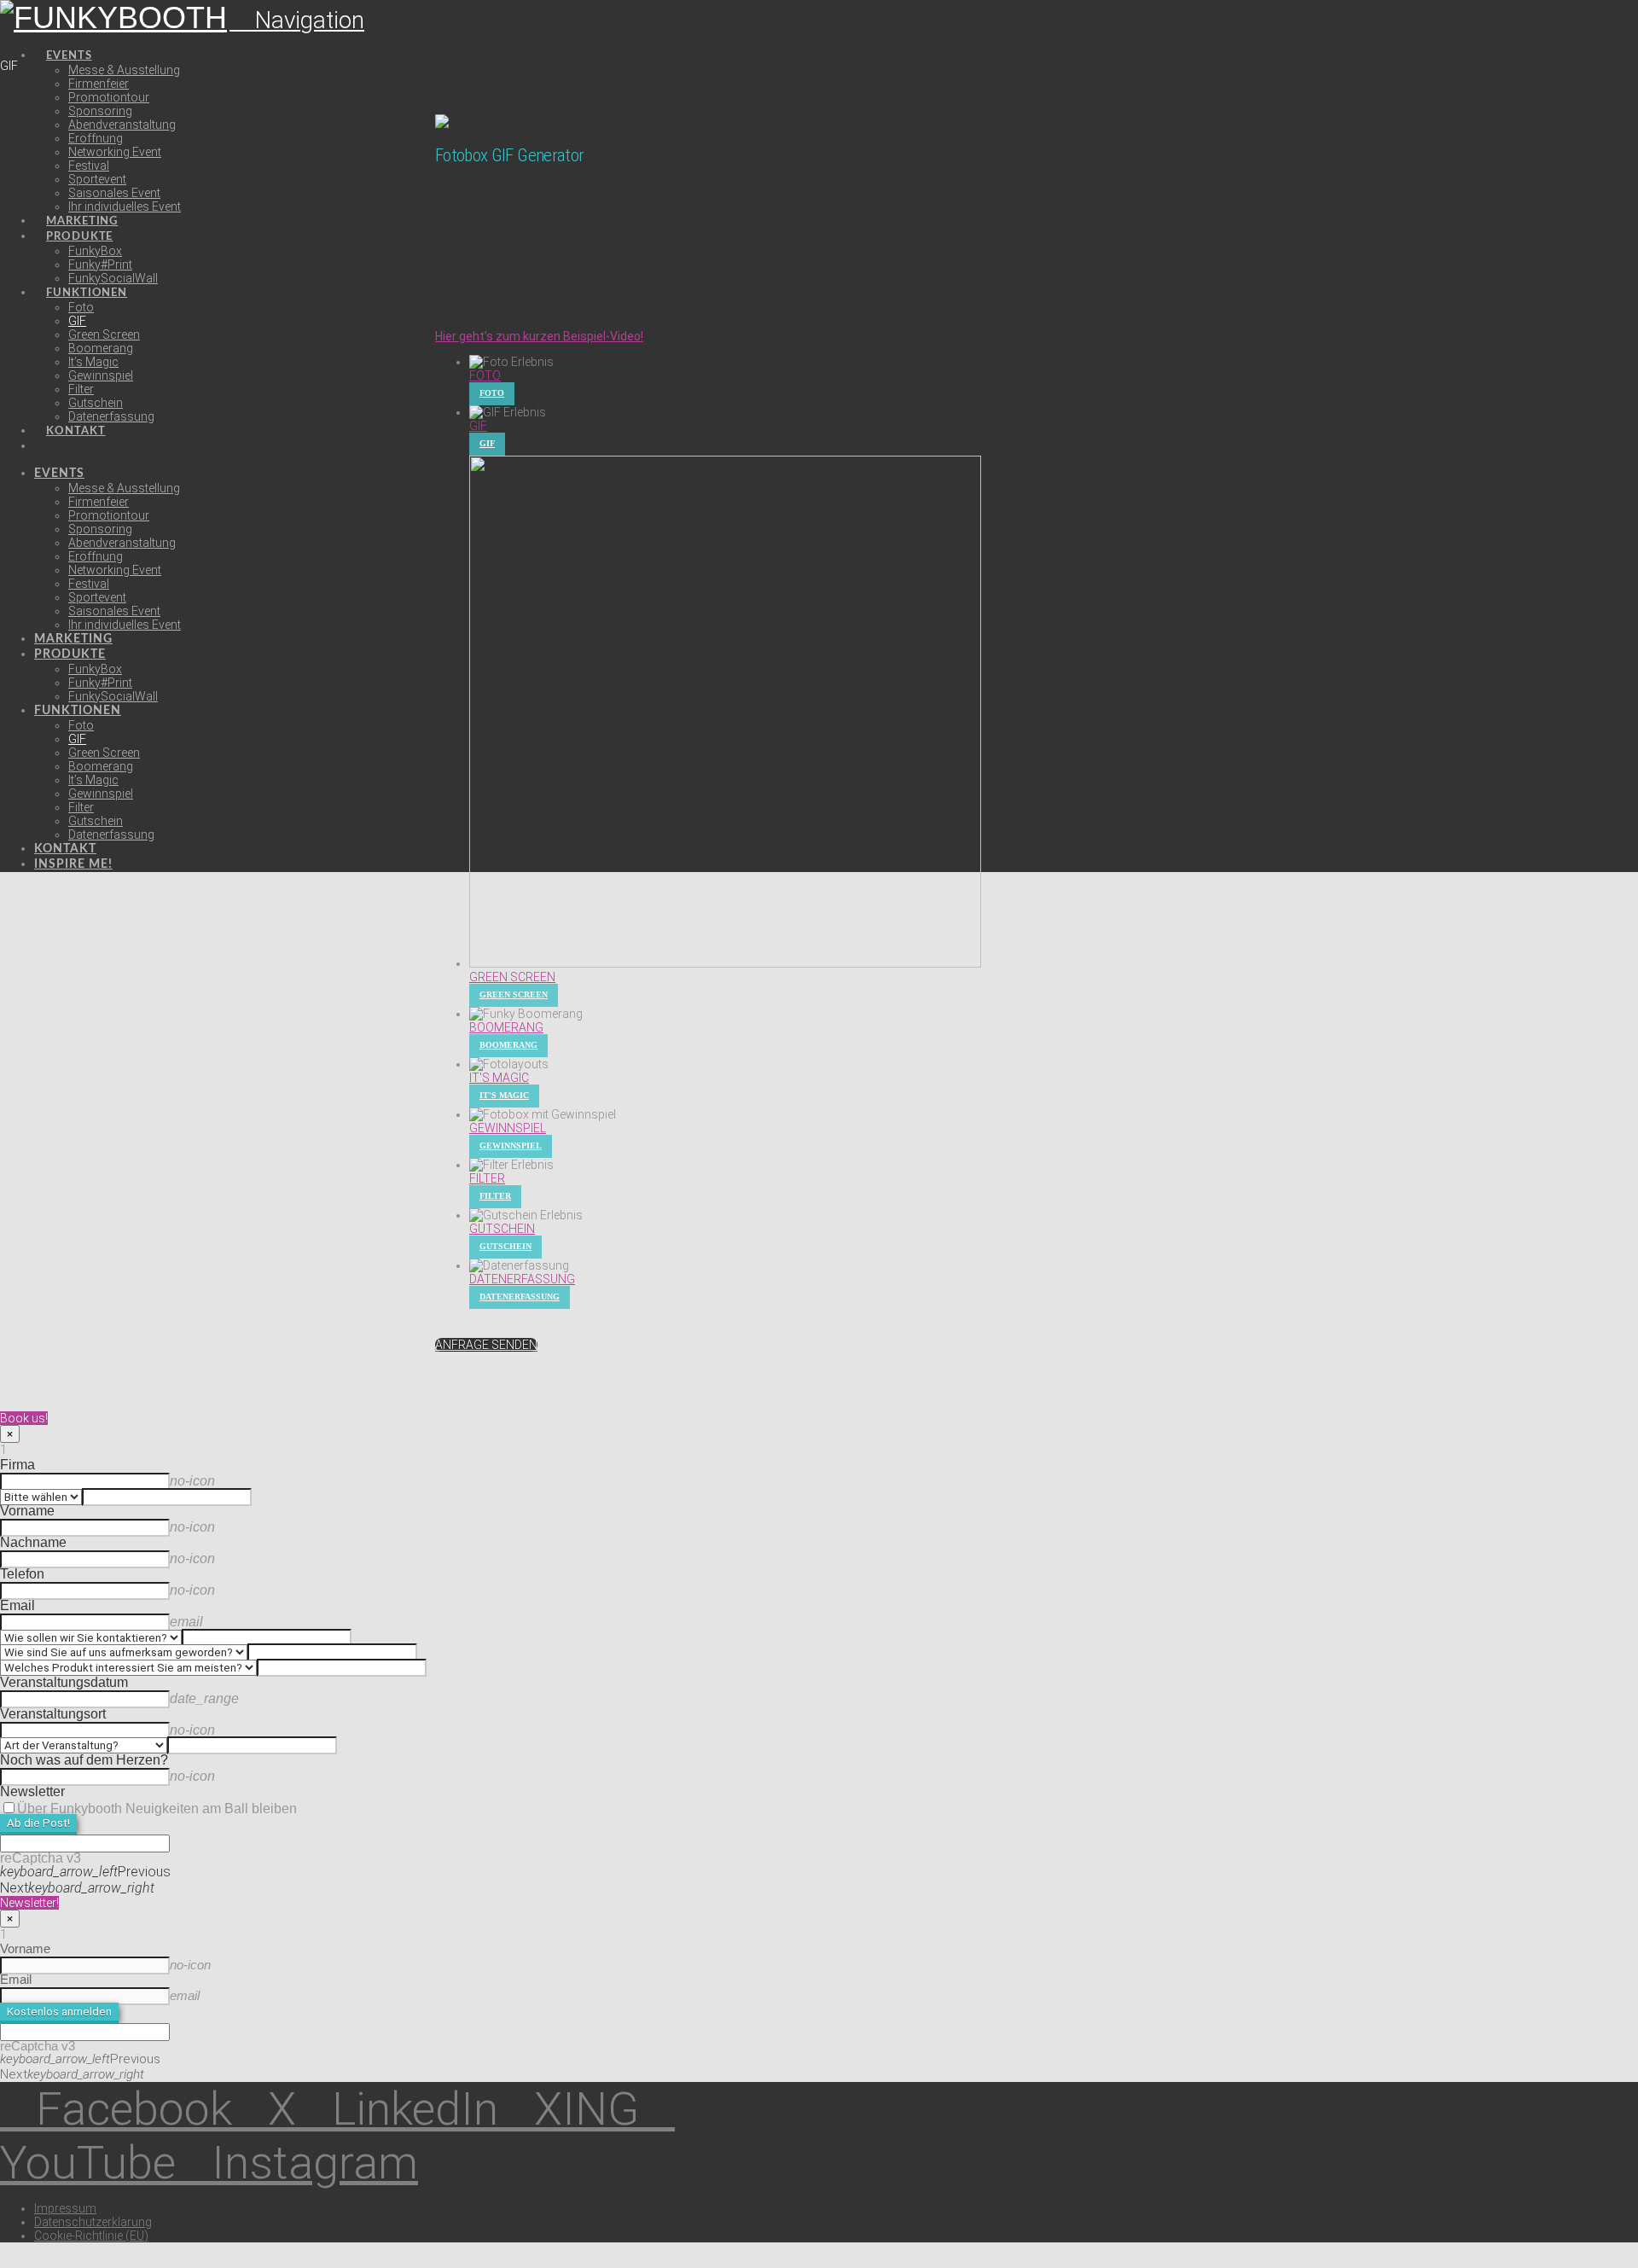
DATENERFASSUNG (522, 1279)
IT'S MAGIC (499, 1078)
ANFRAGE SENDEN (486, 1345)
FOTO (485, 375)
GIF (478, 426)
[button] (297, 20)
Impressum (65, 2208)
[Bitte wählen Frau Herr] (175, 1497)
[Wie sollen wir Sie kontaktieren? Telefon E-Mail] (350, 1638)
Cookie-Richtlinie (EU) (91, 2236)
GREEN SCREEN (512, 977)
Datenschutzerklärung (93, 2222)
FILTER (487, 1178)
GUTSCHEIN (502, 1229)
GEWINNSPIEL (508, 1128)
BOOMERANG (506, 1027)
